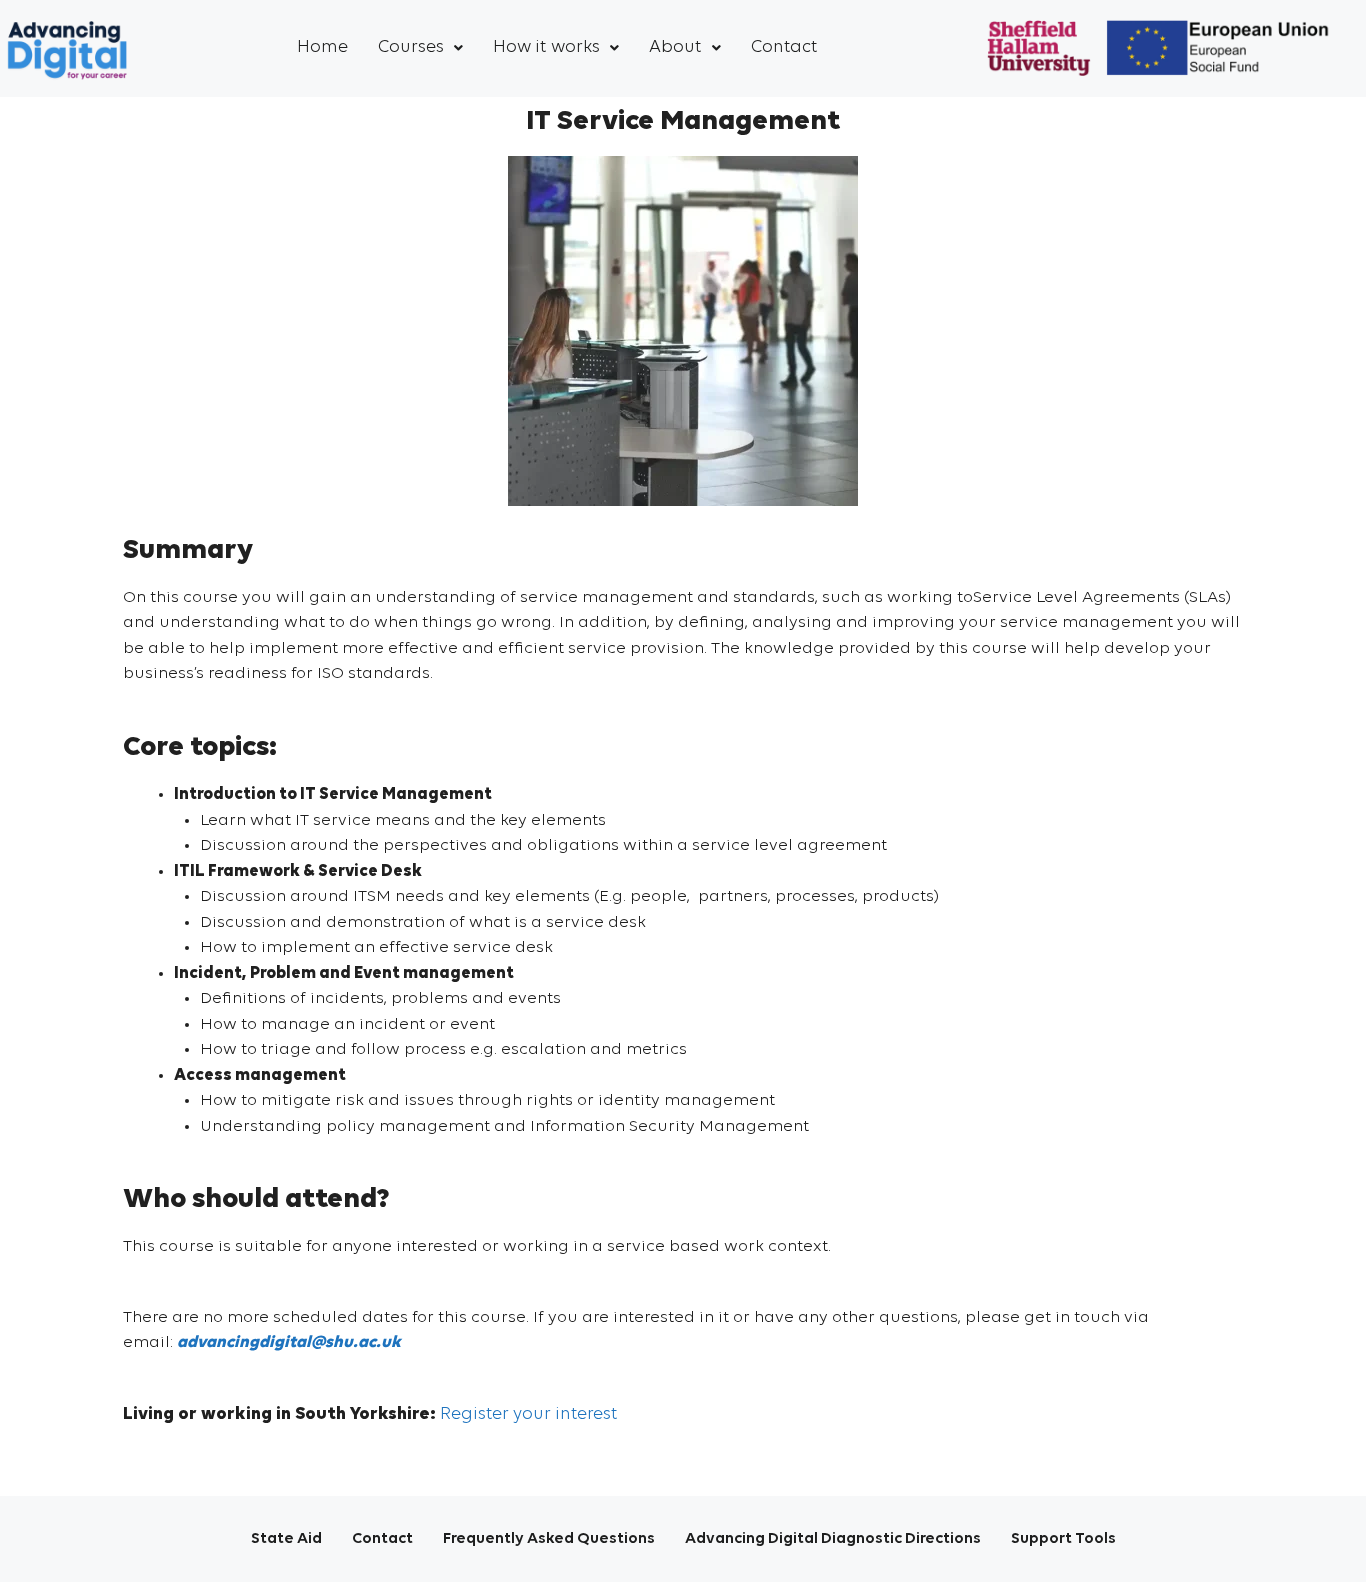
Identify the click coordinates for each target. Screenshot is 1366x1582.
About (675, 47)
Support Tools (1063, 1539)
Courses (411, 47)
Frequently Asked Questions (549, 1539)
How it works (546, 47)
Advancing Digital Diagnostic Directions (833, 1539)
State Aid (286, 1539)
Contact (784, 47)
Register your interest (529, 1414)
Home (322, 47)
